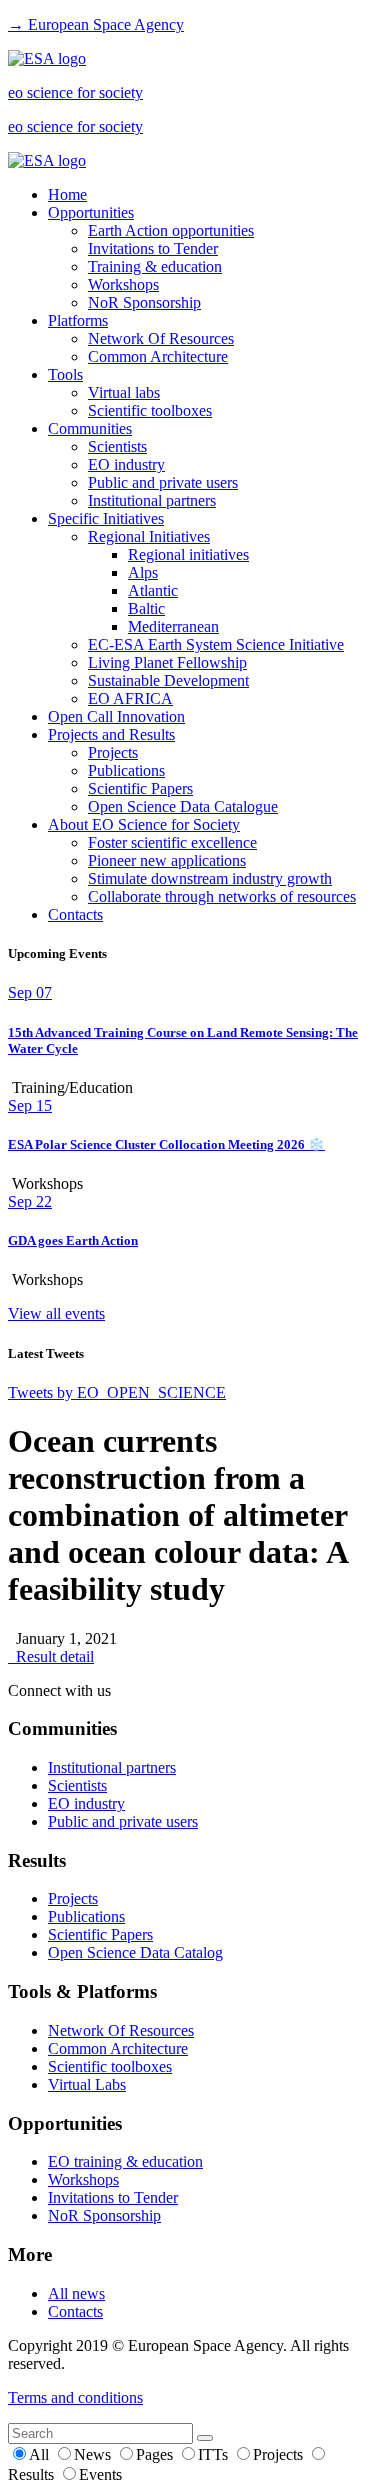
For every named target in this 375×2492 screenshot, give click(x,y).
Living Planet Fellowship (167, 662)
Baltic (146, 608)
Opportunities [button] (91, 212)
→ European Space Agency (96, 24)
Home (67, 194)
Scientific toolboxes (150, 410)
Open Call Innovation (116, 716)
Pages (156, 2454)
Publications (126, 770)
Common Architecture (158, 356)
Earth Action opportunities (171, 230)
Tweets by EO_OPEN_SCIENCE (117, 1392)
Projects (113, 752)
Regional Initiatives (149, 536)
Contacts (75, 914)
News (94, 2454)
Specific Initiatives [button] (106, 518)
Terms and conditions (75, 2397)
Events (100, 2474)
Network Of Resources (161, 338)
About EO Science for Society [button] (144, 824)
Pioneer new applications (167, 860)
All (41, 2454)
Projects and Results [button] (111, 734)
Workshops (123, 284)
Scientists (117, 446)
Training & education (155, 266)
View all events (56, 1313)
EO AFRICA (130, 698)
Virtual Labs (87, 2084)
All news (76, 2293)
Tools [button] (65, 374)
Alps (143, 572)
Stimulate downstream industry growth (210, 878)
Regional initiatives (188, 554)
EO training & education (125, 2161)
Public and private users (163, 482)
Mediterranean (173, 626)
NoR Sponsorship (144, 302)
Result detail (51, 1656)
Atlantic (153, 590)
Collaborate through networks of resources (222, 896)
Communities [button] (90, 428)
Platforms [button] (78, 320)
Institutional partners (152, 500)
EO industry (126, 464)
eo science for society (75, 92)
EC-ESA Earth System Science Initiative (216, 644)
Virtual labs (124, 392)
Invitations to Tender (153, 248)
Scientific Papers (140, 788)
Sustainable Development (168, 680)
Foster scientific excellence (172, 842)
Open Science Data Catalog (135, 1952)
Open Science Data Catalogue (183, 806)
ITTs (215, 2454)
